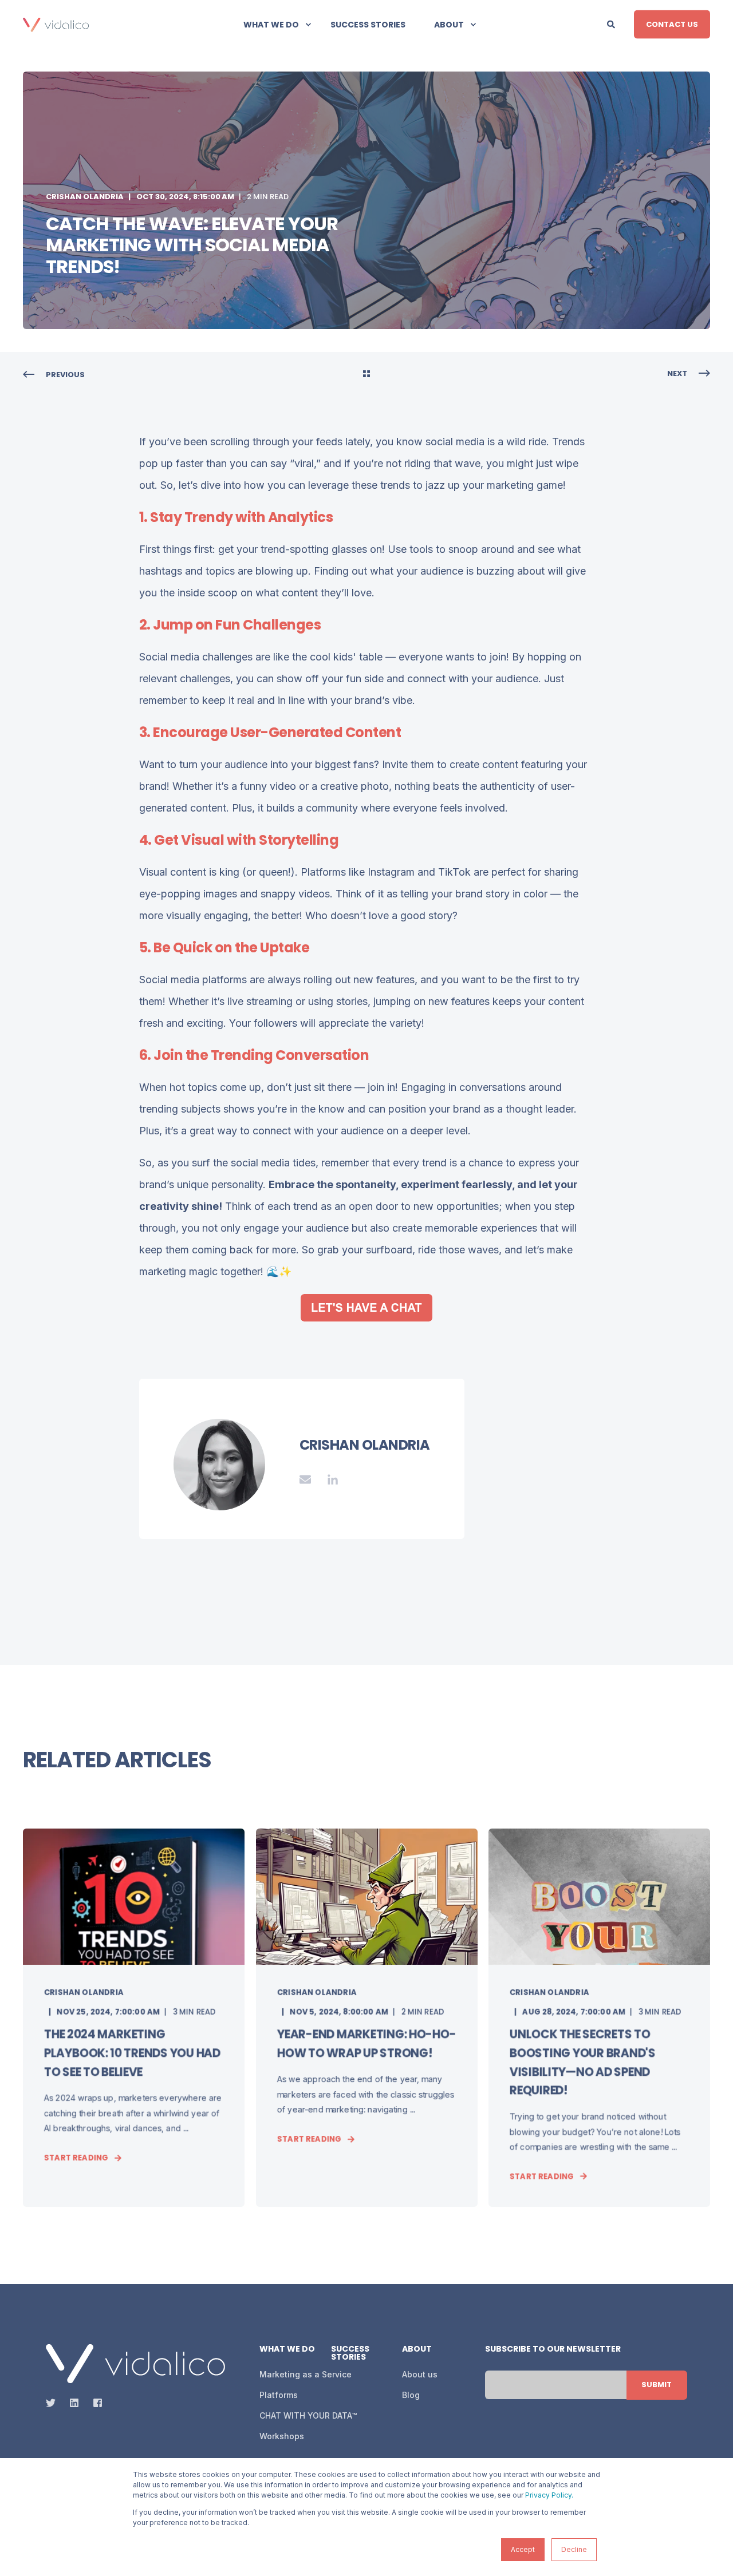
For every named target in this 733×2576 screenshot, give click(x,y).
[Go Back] (366, 375)
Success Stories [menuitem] (368, 25)
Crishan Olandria (85, 197)
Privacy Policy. (549, 2495)
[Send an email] (309, 1479)
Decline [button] (574, 2549)
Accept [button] (523, 2549)
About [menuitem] (449, 25)
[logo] (135, 2364)
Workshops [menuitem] (282, 2436)
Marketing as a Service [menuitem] (306, 2374)
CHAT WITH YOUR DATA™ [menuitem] (308, 2415)
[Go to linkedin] (329, 1479)
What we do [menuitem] (271, 25)
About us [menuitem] (420, 2374)
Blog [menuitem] (411, 2395)
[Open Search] (612, 23)
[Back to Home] (56, 24)
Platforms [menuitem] (279, 2395)
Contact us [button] (672, 24)
